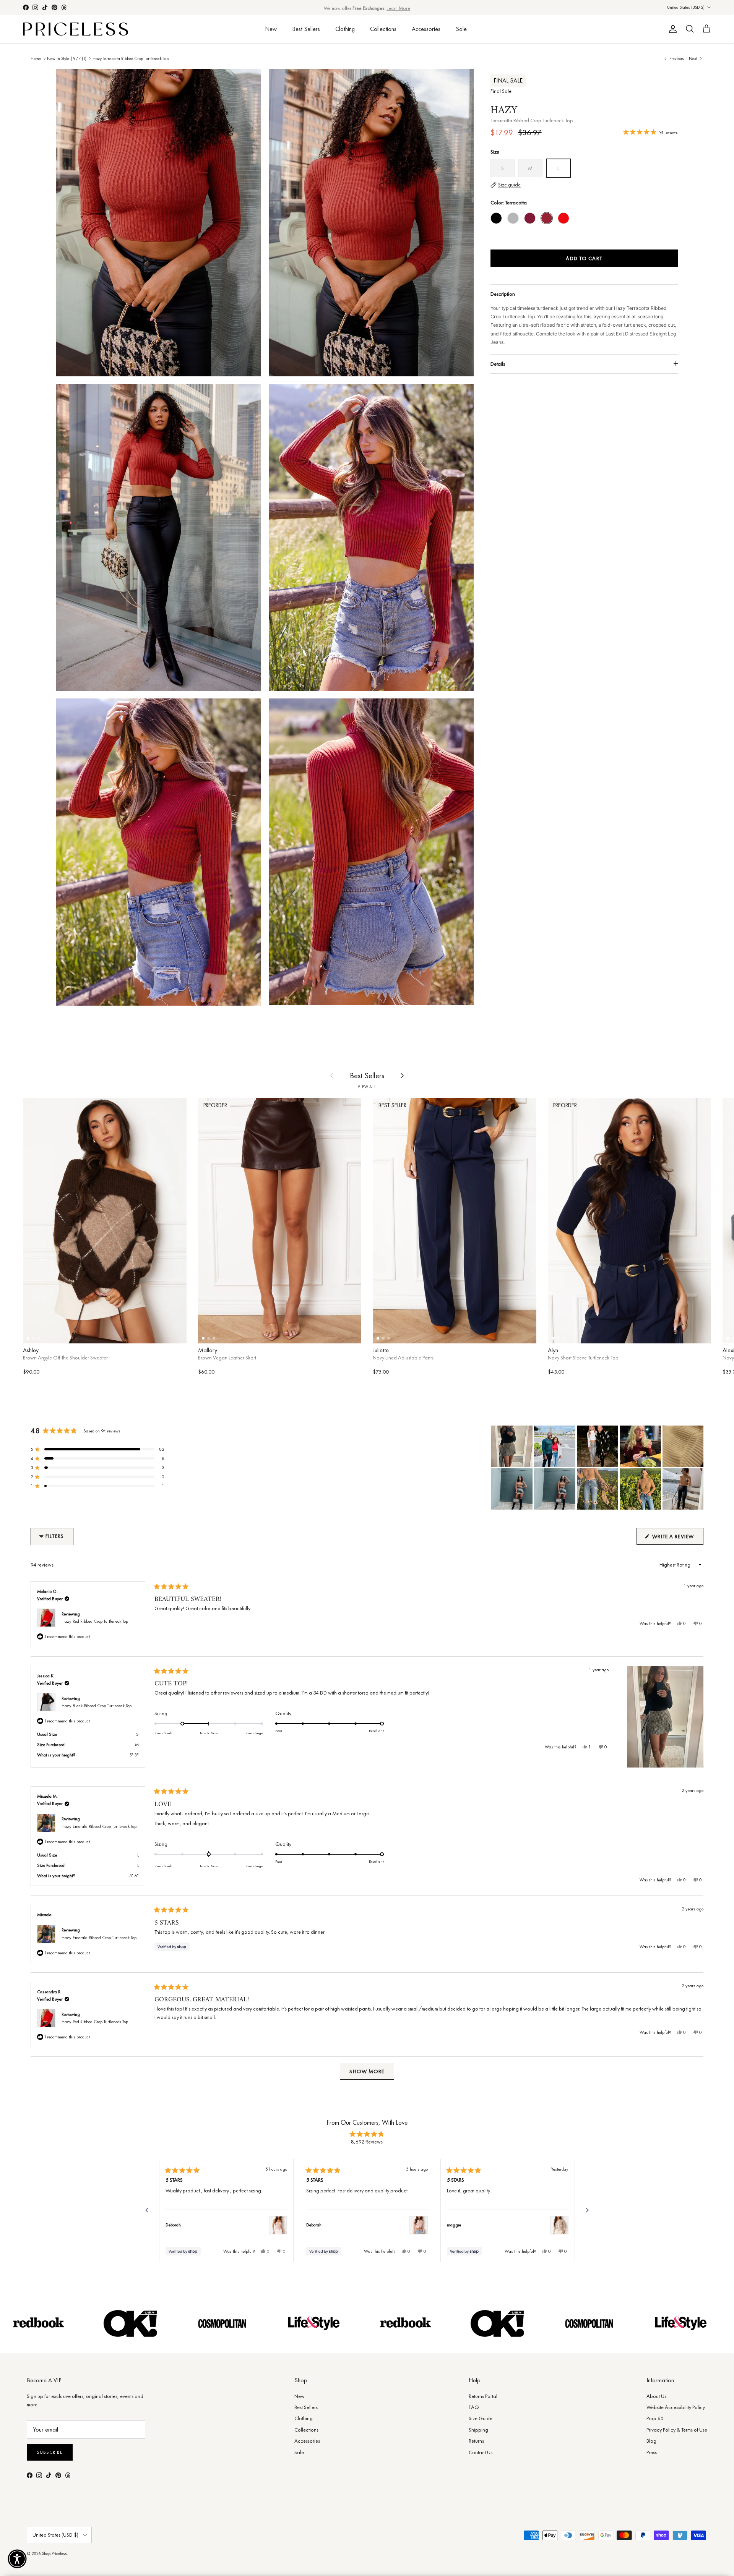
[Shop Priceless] (76, 29)
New (271, 29)
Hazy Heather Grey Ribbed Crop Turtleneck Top (513, 218)
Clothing (345, 29)
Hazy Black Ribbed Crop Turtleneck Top (496, 218)
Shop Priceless (54, 2553)
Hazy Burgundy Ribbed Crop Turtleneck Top (530, 218)
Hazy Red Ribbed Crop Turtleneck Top (563, 218)
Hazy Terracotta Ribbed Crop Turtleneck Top (131, 58)
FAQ (474, 2407)
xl (167, 1333)
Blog (651, 2441)
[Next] (587, 2210)
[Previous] (147, 2210)
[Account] (671, 29)
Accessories (426, 29)
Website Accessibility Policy (676, 2407)
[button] (97, 1449)
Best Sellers (306, 29)
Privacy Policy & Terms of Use (677, 2430)
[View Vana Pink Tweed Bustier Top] (278, 2225)
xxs (389, 1333)
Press (652, 2452)
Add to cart (584, 258)
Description (503, 294)
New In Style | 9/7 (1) (67, 58)
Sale (461, 29)
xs (42, 1333)
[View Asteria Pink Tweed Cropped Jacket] (419, 2225)
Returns (476, 2441)
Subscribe (50, 2452)
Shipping (478, 2430)
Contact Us (481, 2452)
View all (367, 1087)
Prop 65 (655, 2418)
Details (498, 364)
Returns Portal (483, 2396)
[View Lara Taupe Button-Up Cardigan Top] (559, 2225)
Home (36, 58)
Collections (383, 29)
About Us (656, 2396)
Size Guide (481, 2418)
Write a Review (677, 1539)
